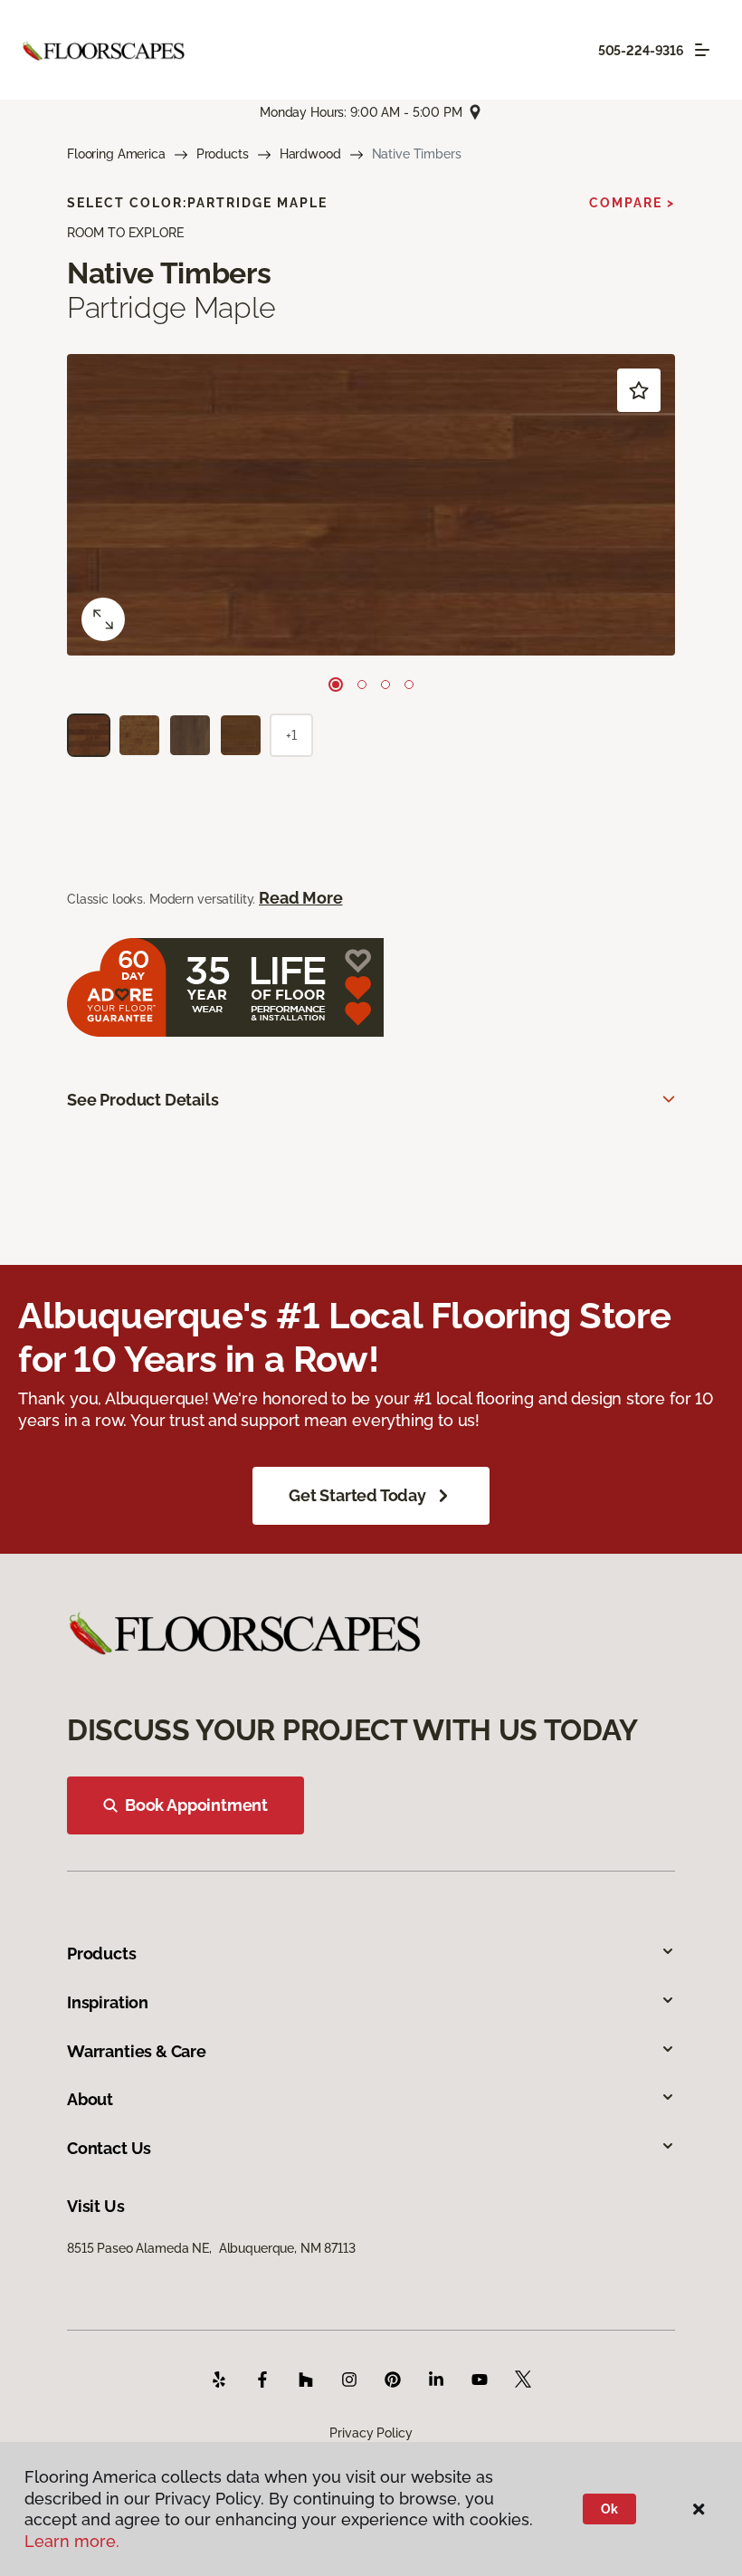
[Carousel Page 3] (385, 685)
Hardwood (310, 154)
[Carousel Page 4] (409, 685)
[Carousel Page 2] (362, 685)
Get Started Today (357, 1495)
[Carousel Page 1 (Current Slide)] (336, 685)
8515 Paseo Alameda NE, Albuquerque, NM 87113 (211, 2248)
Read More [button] (300, 898)
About (90, 2099)
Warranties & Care (137, 2051)
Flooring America (116, 154)
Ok (609, 2509)
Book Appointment (196, 1805)
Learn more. (72, 2541)
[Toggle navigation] (702, 50)
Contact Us (109, 2148)
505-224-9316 (641, 51)
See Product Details (143, 1100)
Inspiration (108, 2002)
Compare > (632, 203)
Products (223, 154)
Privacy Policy (371, 2433)
